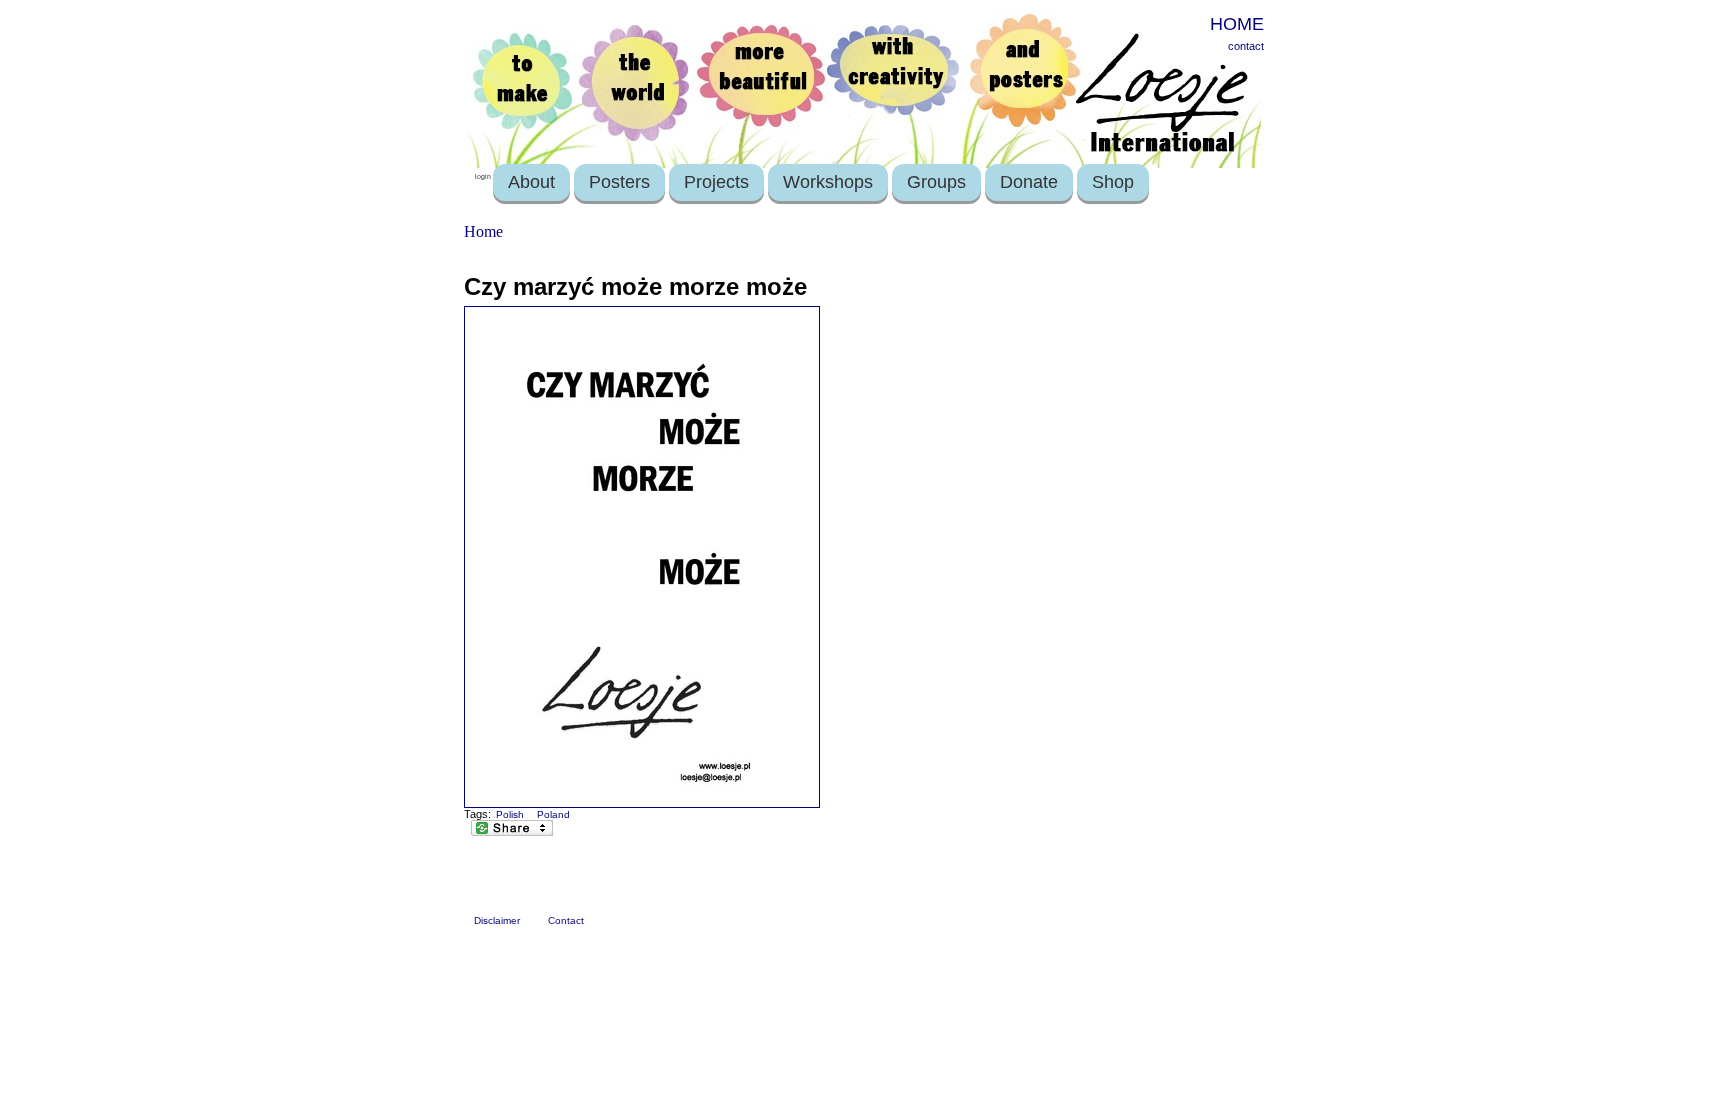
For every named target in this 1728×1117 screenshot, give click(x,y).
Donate (1029, 182)
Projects (716, 182)
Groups (936, 182)
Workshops (828, 182)
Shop (1113, 182)
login (483, 176)
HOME (1237, 24)
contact (1246, 46)
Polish (510, 814)
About (531, 182)
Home (483, 231)
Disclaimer (497, 920)
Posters (619, 182)
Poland (553, 814)
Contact (566, 920)
